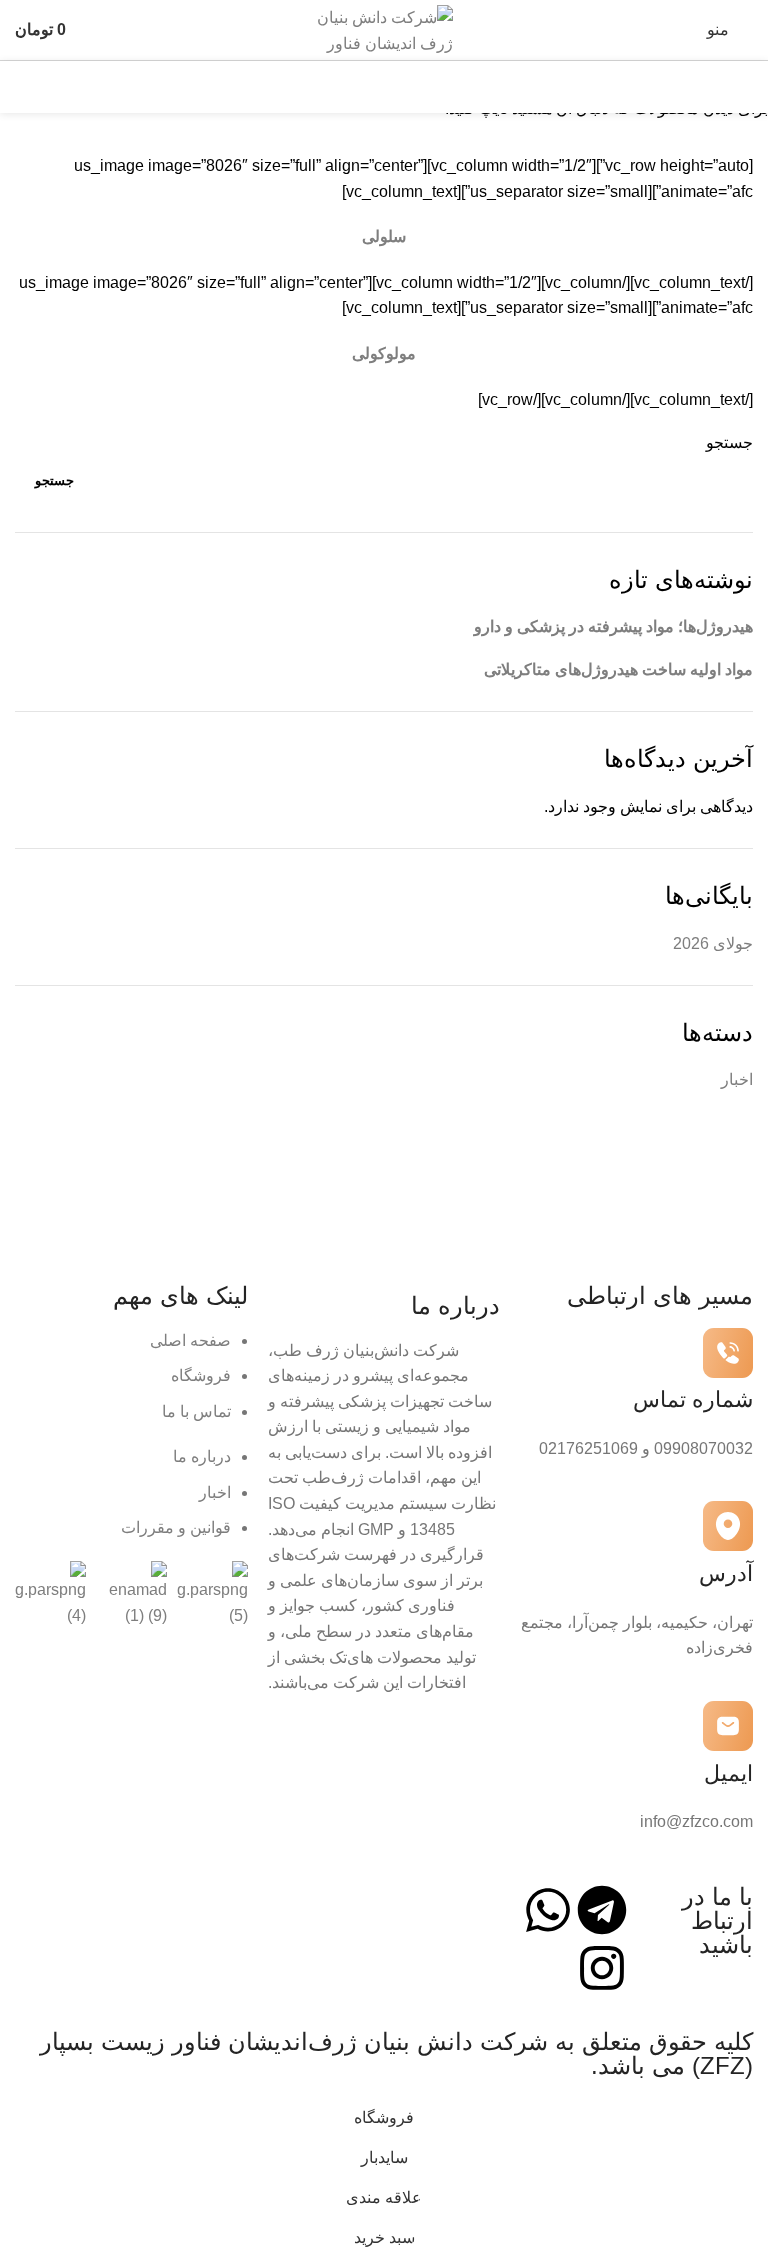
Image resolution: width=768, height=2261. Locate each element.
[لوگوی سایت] (384, 28)
